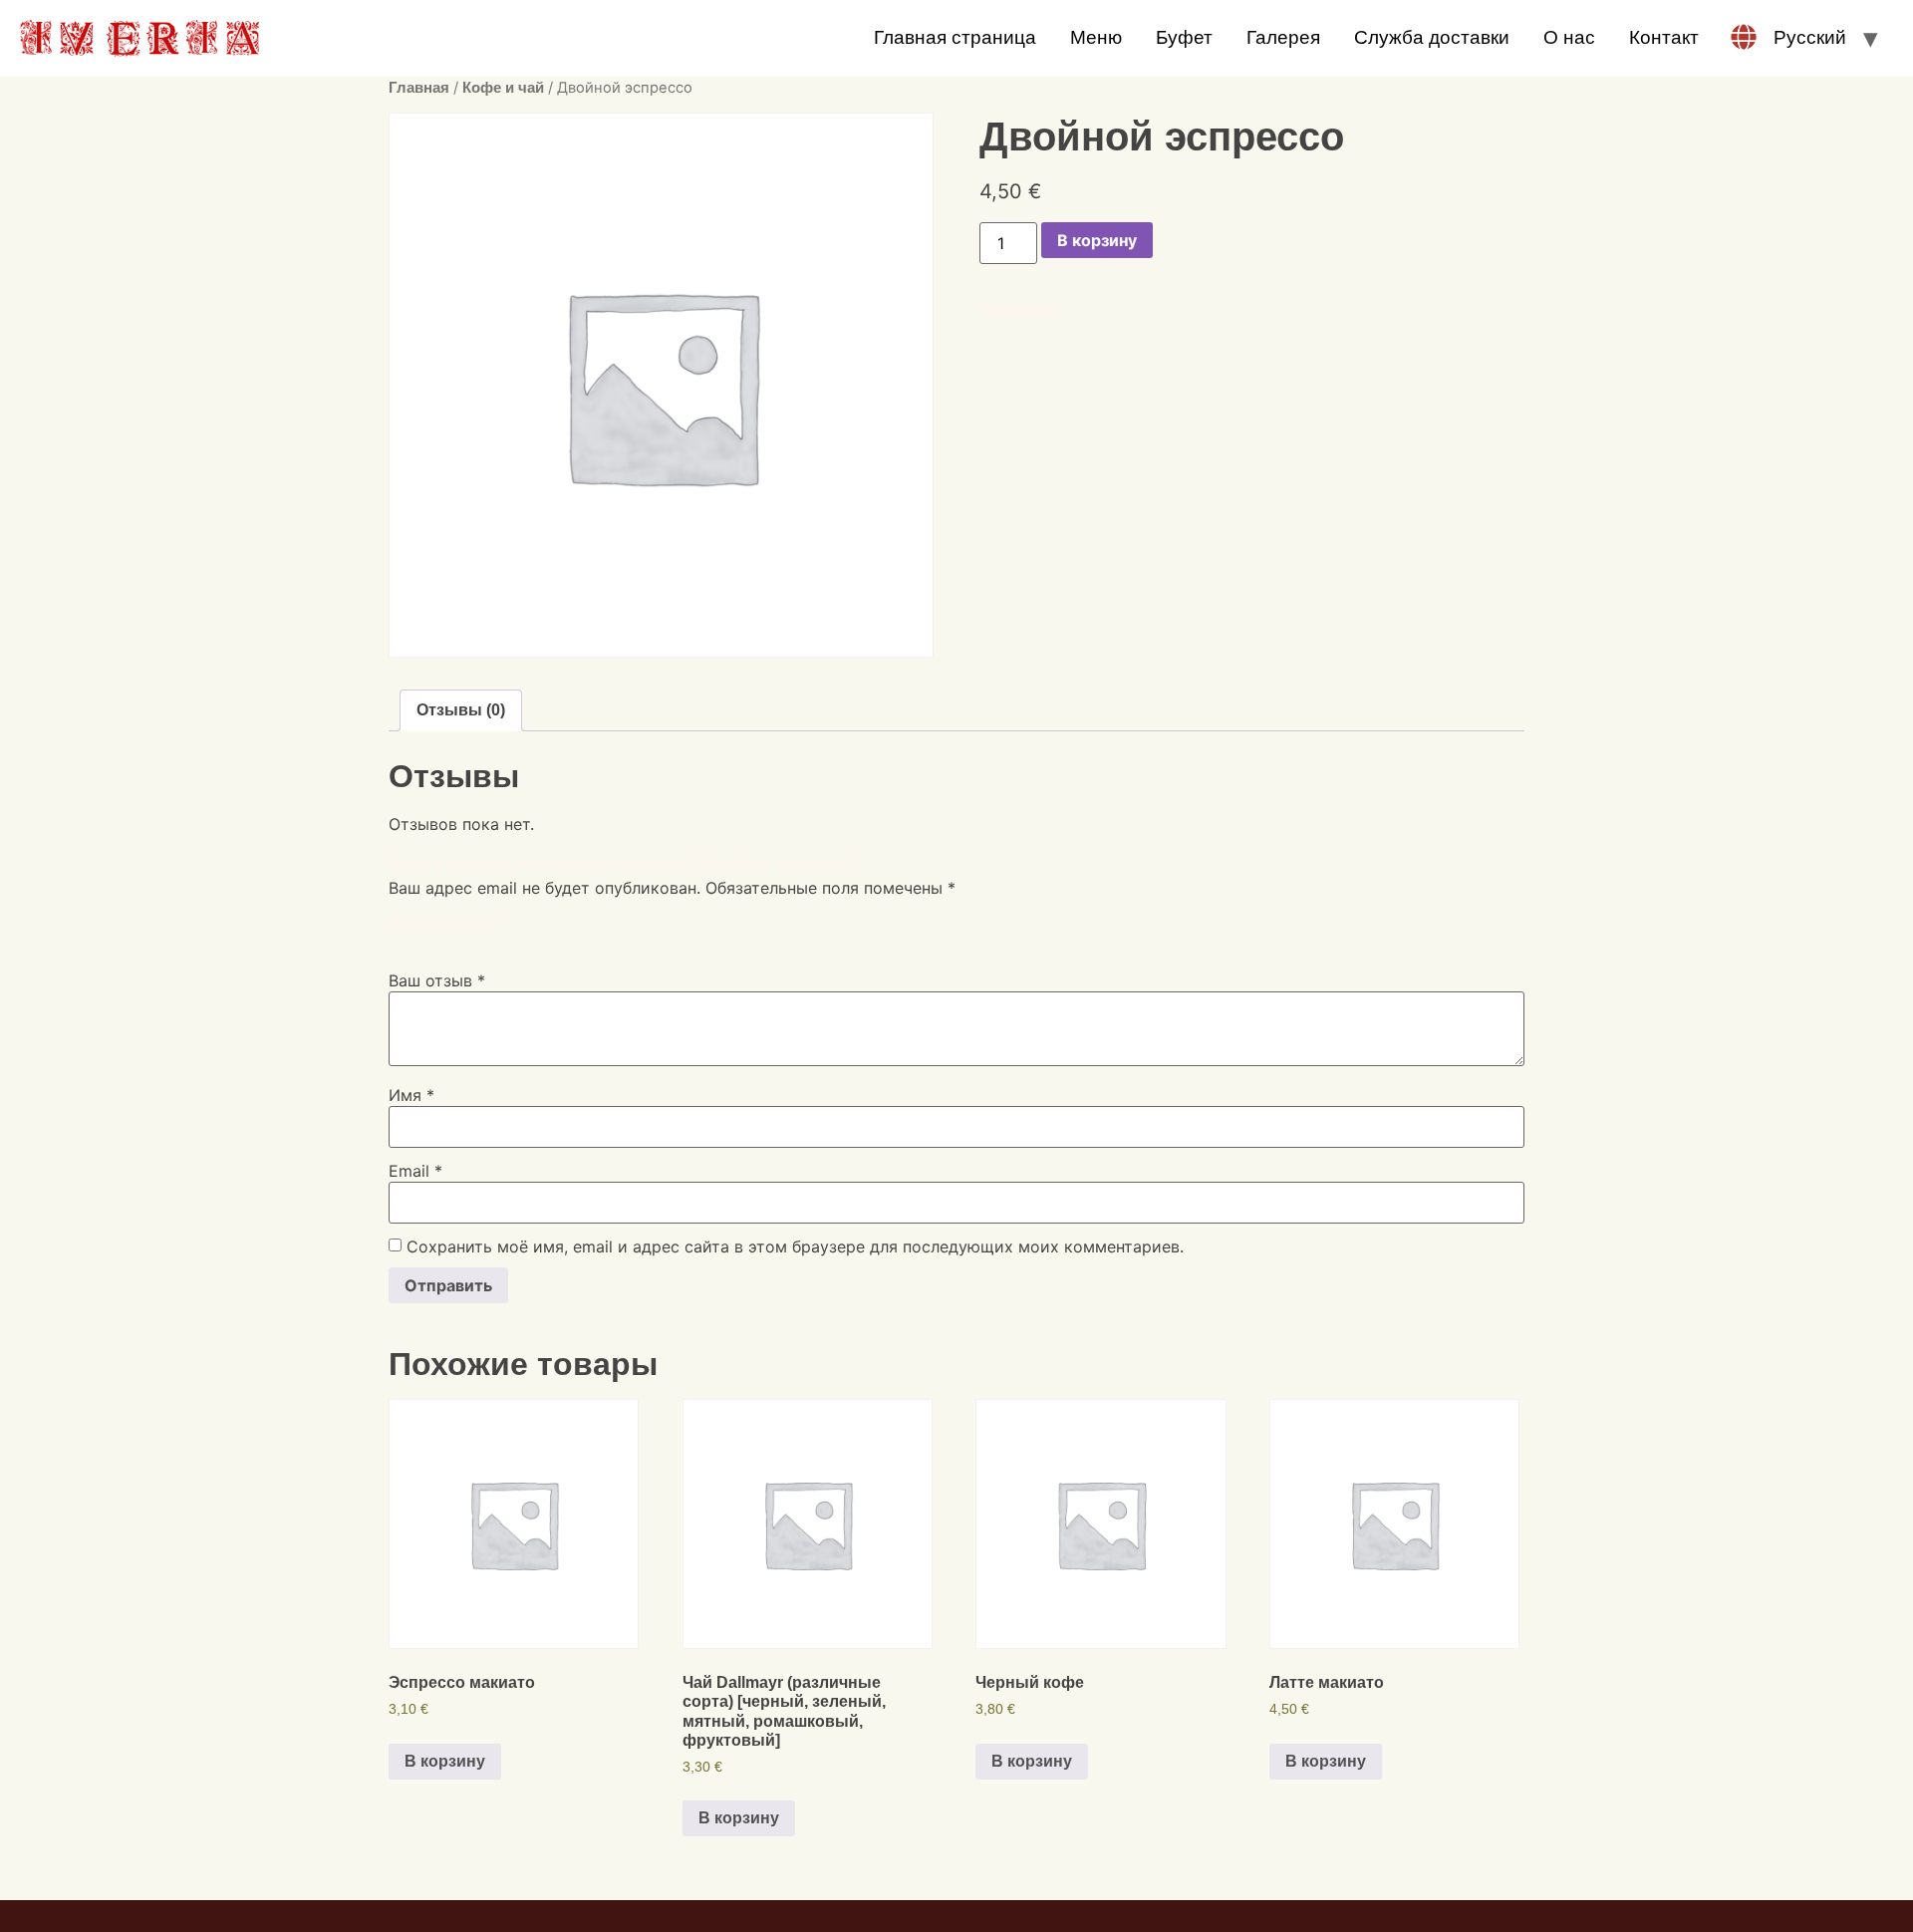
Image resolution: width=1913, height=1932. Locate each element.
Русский (1810, 37)
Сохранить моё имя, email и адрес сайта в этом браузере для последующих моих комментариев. (795, 1246)
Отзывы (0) (461, 710)
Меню (1096, 37)
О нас (1569, 37)
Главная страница (955, 37)
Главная (419, 88)
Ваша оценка (446, 923)
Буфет (1184, 37)
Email (415, 1171)
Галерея (1283, 37)
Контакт (1664, 37)
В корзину (1097, 240)
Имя (411, 1095)
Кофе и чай (503, 88)
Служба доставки (1432, 37)
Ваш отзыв (437, 980)
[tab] (461, 710)
